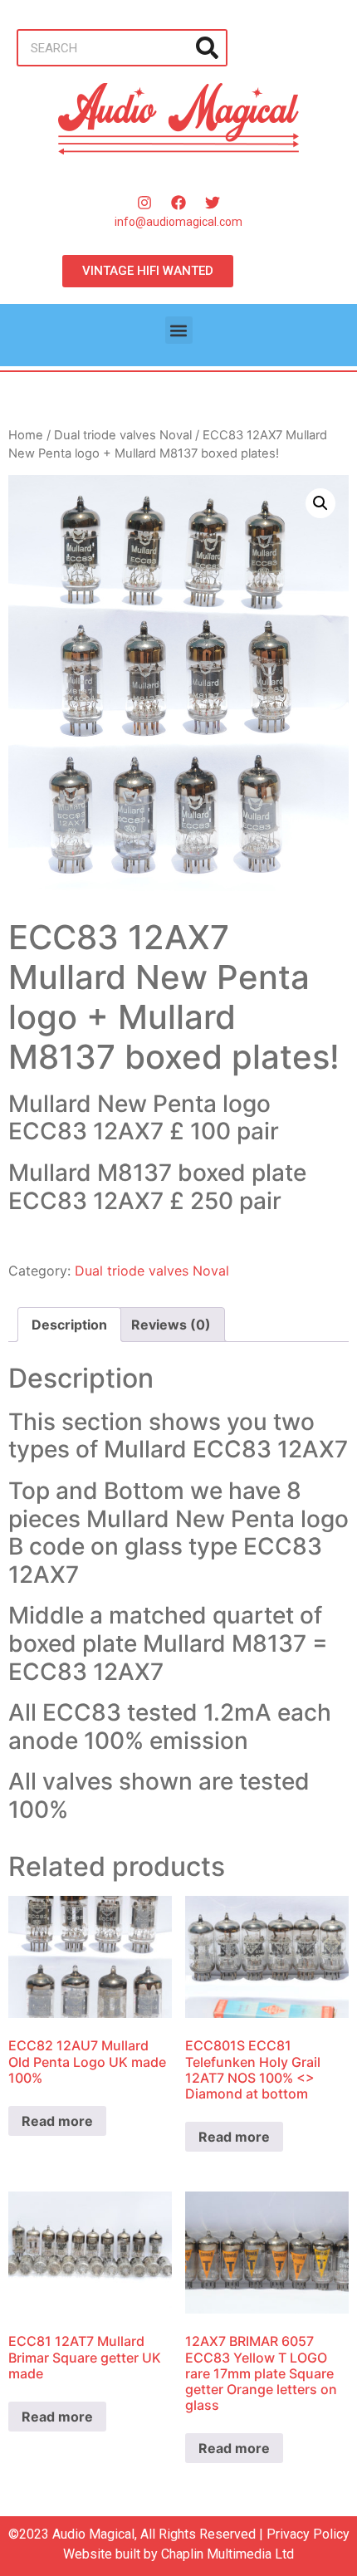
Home (26, 435)
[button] (179, 330)
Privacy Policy (308, 2534)
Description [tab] (69, 1325)
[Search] (207, 48)
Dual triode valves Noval (123, 435)
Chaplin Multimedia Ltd (227, 2554)
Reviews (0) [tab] (171, 1325)
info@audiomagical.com (178, 222)
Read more (57, 2121)
